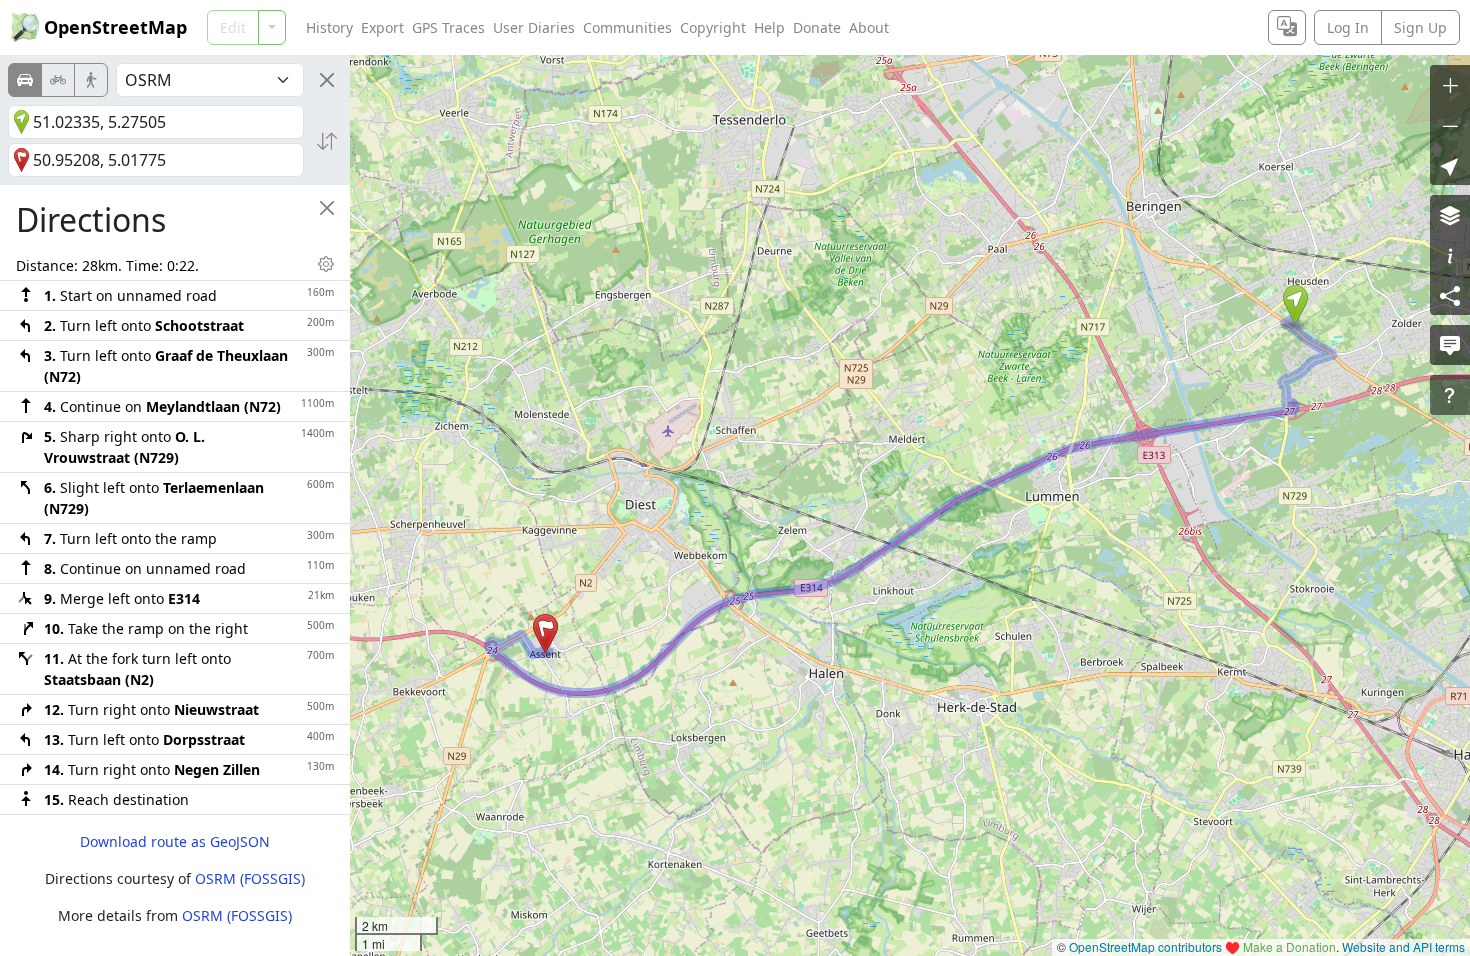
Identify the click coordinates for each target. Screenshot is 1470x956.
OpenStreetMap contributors (1145, 946)
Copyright (713, 27)
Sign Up (1420, 27)
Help (769, 27)
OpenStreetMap (115, 27)
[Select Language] (1287, 27)
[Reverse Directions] (327, 141)
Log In (1348, 27)
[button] (1295, 305)
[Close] (327, 80)
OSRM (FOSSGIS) (250, 878)
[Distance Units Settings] (326, 264)
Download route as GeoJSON (175, 841)
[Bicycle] (58, 80)
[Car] (25, 80)
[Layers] (1450, 215)
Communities (627, 27)
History (329, 27)
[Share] (1450, 295)
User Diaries (534, 27)
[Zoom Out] (1450, 125)
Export (382, 27)
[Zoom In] (1450, 85)
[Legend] (1450, 255)
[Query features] (1450, 395)
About (869, 27)
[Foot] (91, 80)
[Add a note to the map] (1450, 345)
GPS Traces (448, 27)
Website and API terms (1403, 946)
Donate (817, 27)
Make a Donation (1289, 946)
